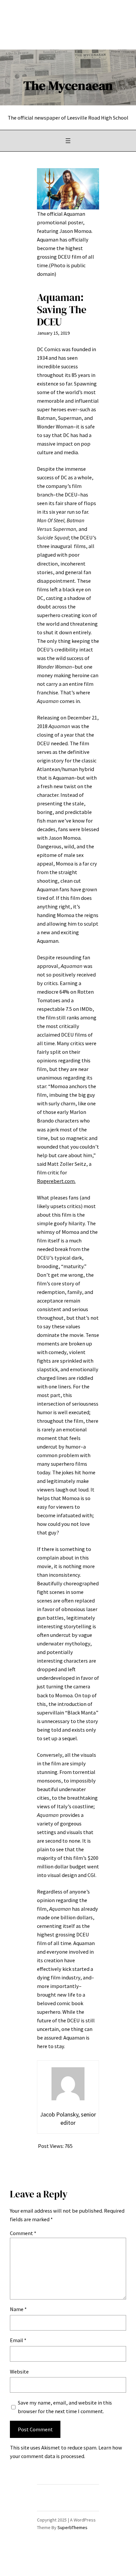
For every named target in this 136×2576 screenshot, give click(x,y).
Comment (23, 2233)
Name (18, 2309)
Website (19, 2372)
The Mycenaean (68, 85)
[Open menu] (68, 141)
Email (18, 2340)
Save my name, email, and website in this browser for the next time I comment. (65, 2407)
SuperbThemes (72, 2527)
